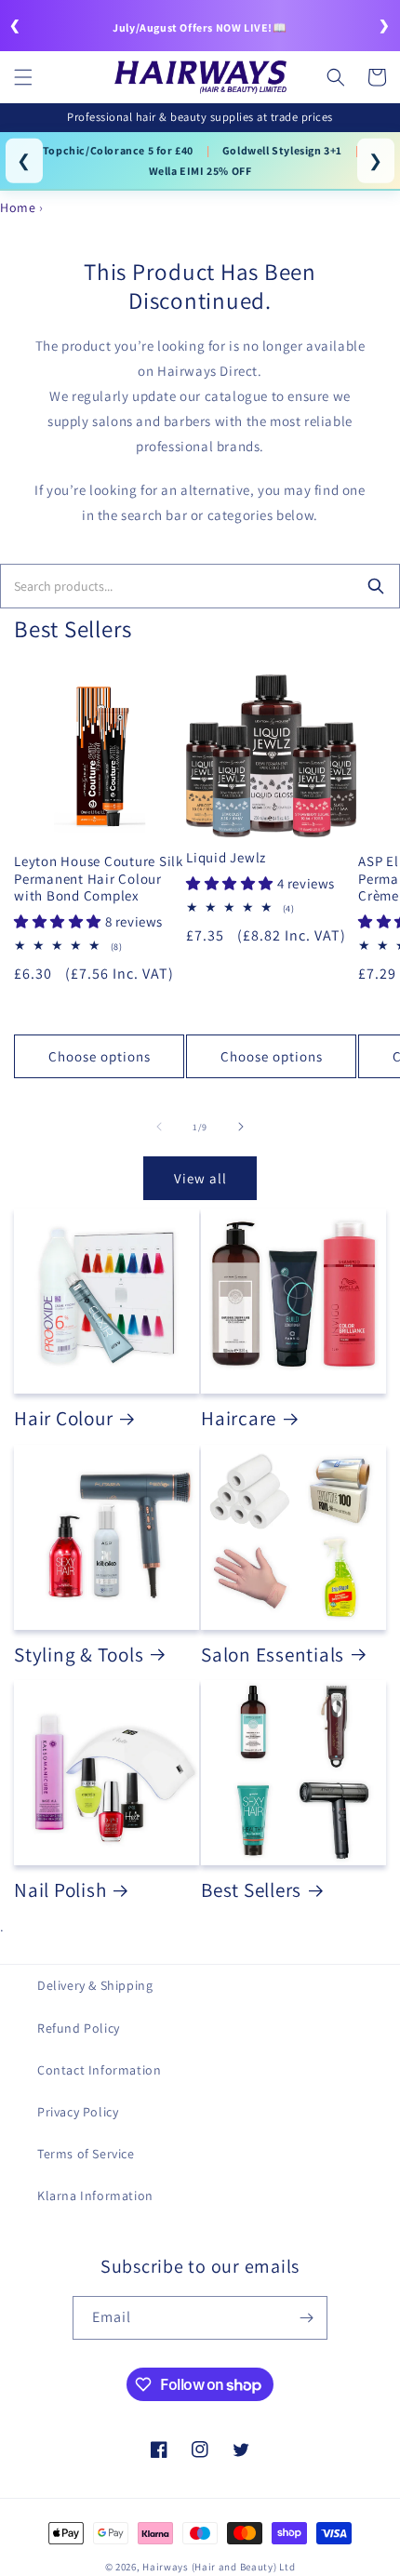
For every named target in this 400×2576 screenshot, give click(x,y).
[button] (23, 77)
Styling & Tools (79, 1654)
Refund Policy (79, 2028)
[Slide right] (241, 1127)
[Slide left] (159, 1127)
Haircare (239, 1418)
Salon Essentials (273, 1654)
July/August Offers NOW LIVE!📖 (200, 27)
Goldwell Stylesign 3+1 (282, 150)
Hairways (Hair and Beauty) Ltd (219, 2567)
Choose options (100, 1056)
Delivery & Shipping (95, 1985)
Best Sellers (251, 1889)
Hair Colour (63, 1418)
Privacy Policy (78, 2112)
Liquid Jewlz (226, 858)
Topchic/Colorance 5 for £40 (118, 150)
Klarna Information (95, 2196)
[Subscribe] (306, 2318)
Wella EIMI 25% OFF (200, 171)
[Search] (376, 586)
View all (200, 1178)
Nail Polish (60, 1889)
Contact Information (99, 2070)
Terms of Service (86, 2154)
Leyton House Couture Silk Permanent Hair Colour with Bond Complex (99, 879)
